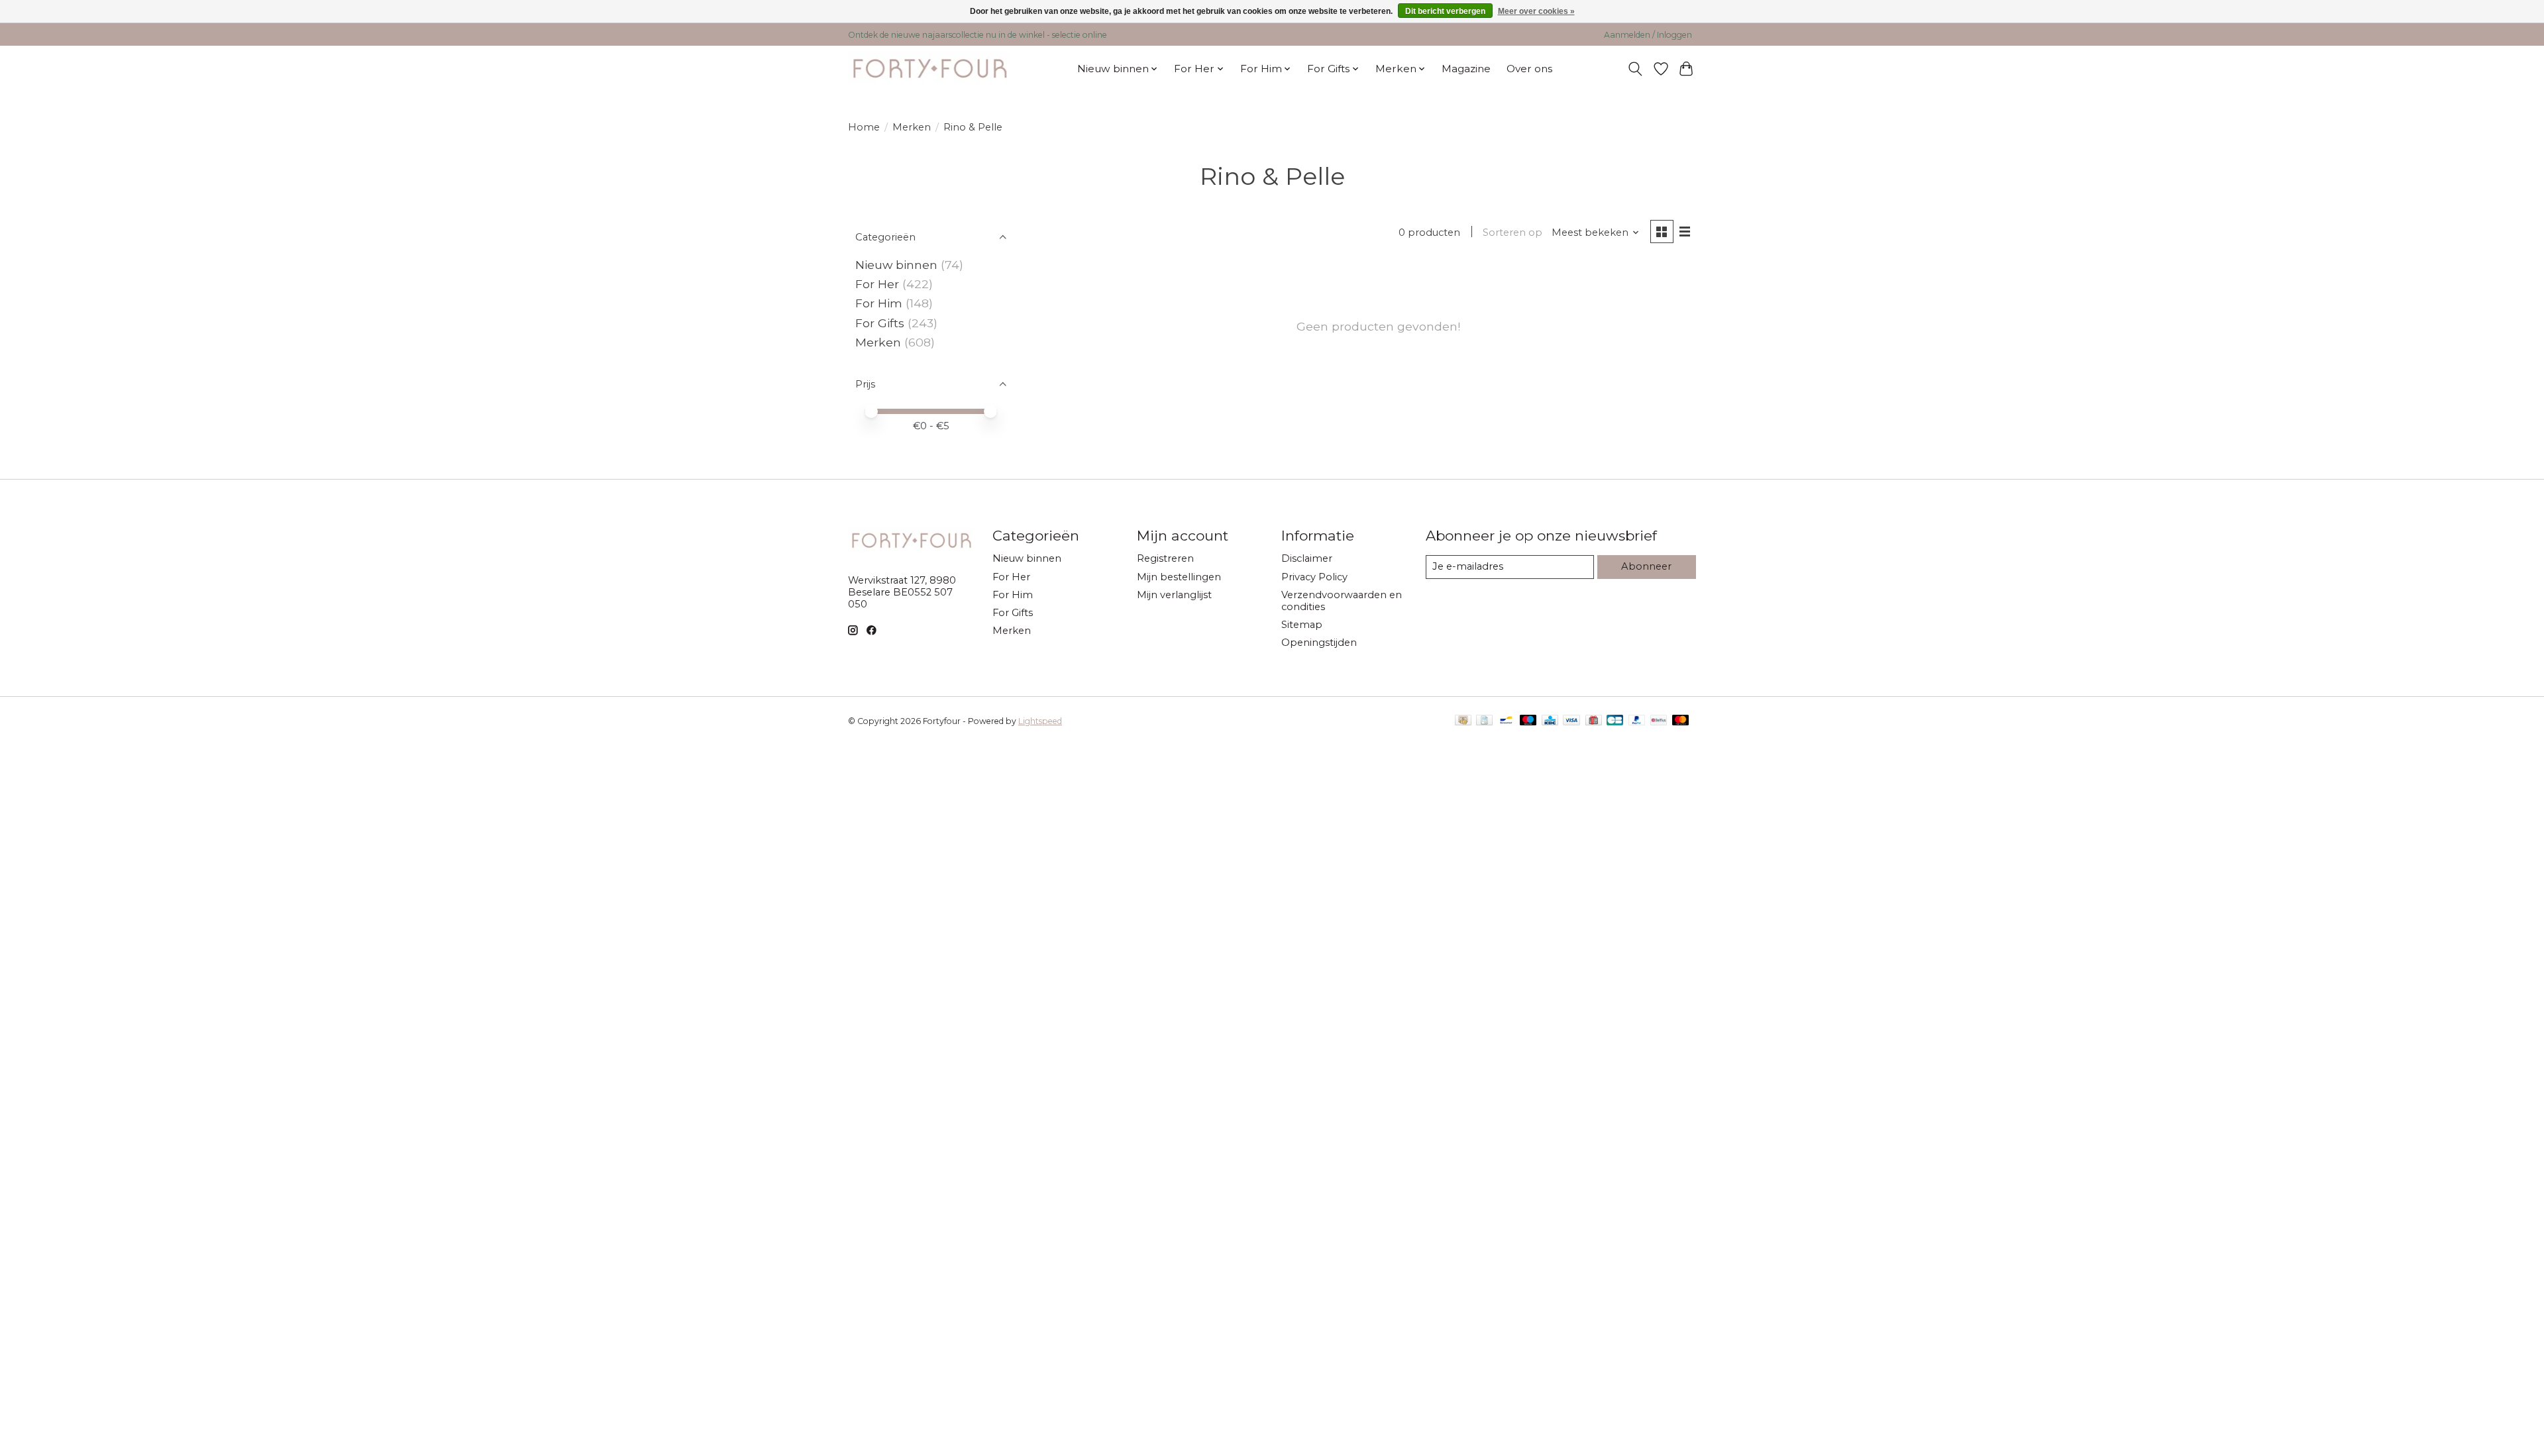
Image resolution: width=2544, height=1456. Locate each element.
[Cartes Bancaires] (1615, 721)
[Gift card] (1594, 721)
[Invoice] (1484, 721)
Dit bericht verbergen (1445, 11)
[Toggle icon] (1635, 69)
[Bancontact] (1506, 721)
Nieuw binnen (896, 265)
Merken (912, 127)
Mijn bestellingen (1179, 577)
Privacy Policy (1314, 577)
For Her (879, 284)
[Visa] (1571, 721)
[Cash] (1463, 721)
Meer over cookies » (1536, 11)
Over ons (1529, 69)
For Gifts (880, 323)
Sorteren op (1512, 233)
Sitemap (1302, 625)
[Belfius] (1659, 721)
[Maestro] (1528, 721)
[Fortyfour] (929, 69)
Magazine (1466, 69)
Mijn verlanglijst (1174, 595)
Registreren (1165, 558)
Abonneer (1646, 566)
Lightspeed (1040, 721)
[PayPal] (1637, 721)
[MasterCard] (1681, 721)
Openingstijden (1319, 643)
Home (864, 127)
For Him (879, 303)
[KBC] (1550, 721)
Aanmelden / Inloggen (1648, 35)
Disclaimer (1307, 558)
